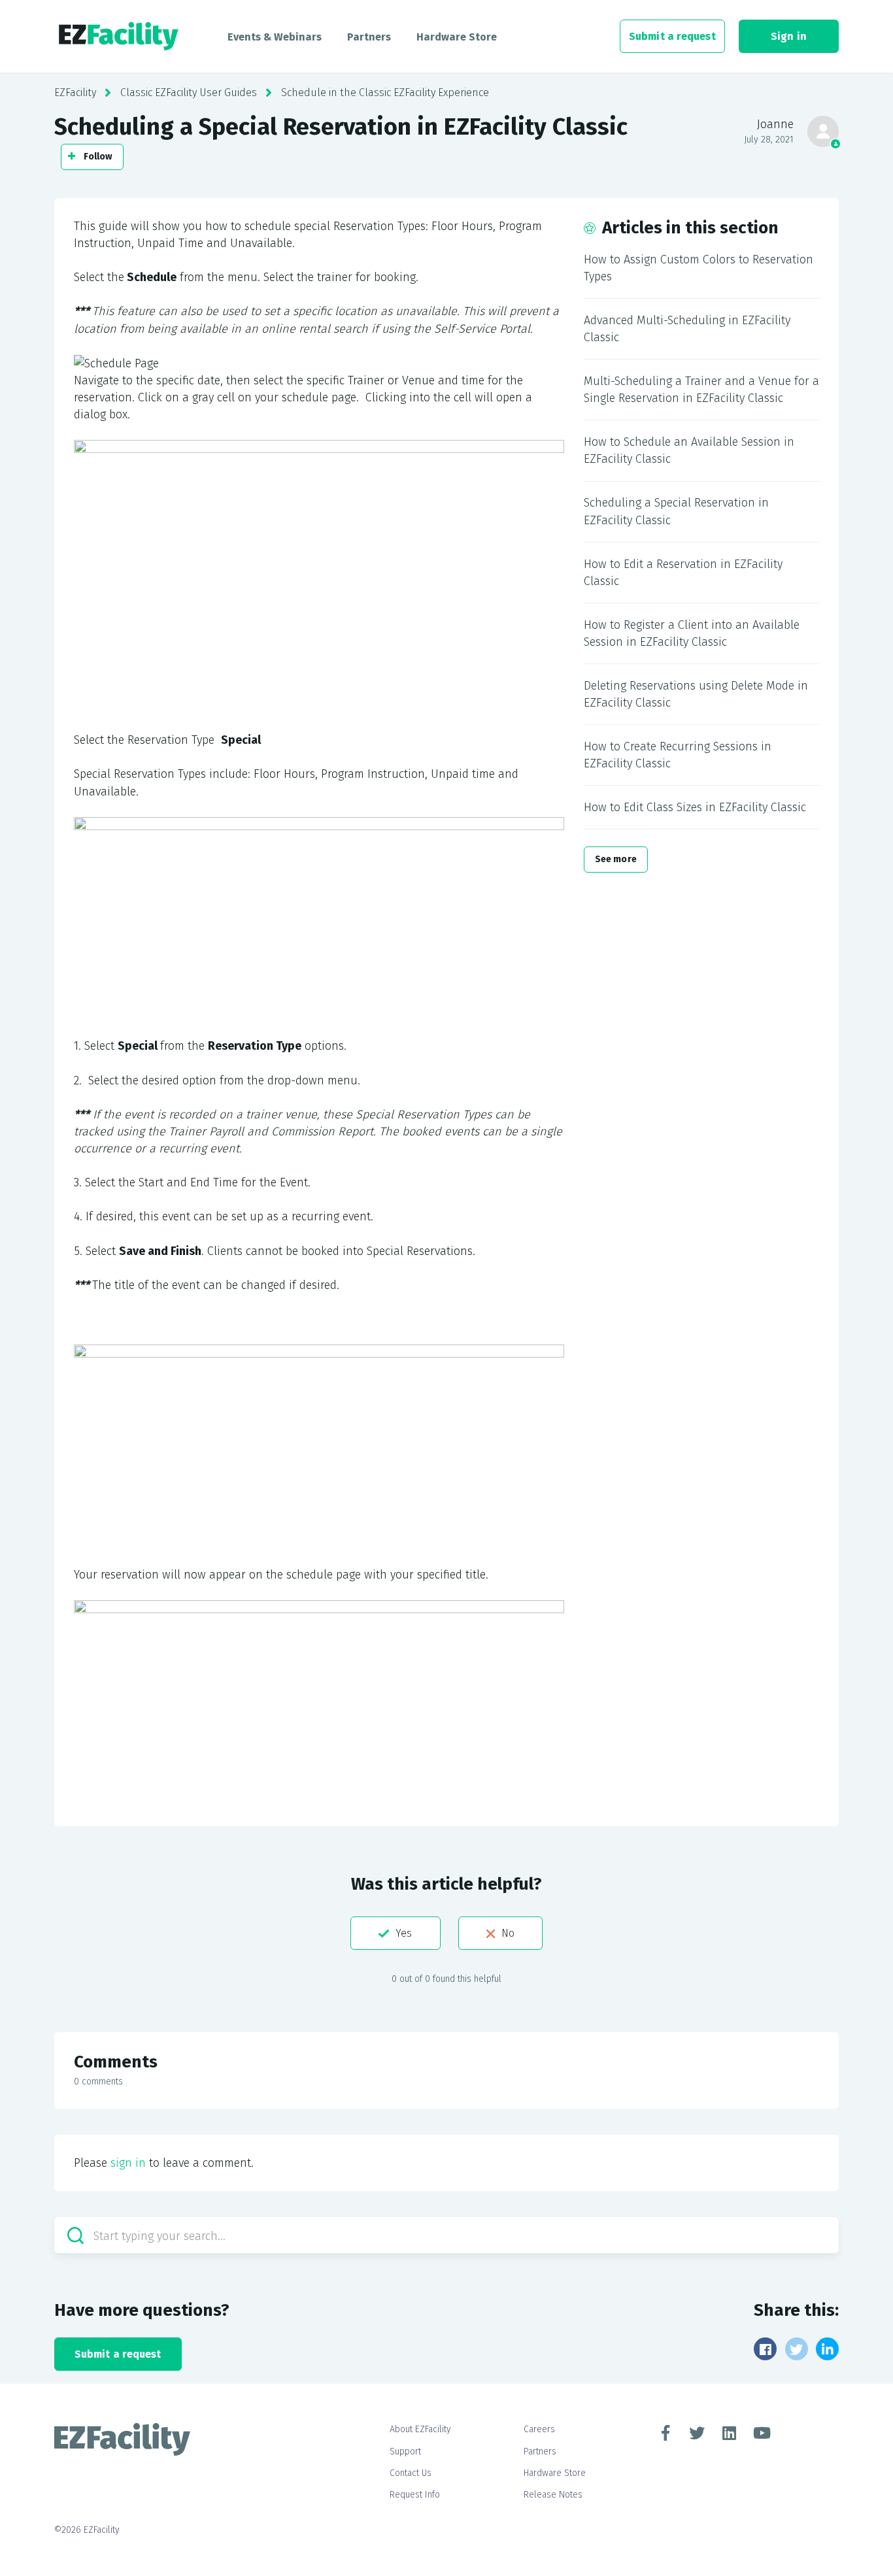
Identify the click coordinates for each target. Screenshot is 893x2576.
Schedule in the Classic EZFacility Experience (385, 92)
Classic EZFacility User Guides (189, 92)
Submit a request (672, 36)
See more (616, 859)
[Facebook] (765, 2349)
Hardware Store (457, 37)
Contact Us (411, 2473)
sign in (128, 2163)
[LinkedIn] (827, 2349)
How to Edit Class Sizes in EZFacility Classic (695, 807)
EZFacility (75, 92)
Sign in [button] (789, 36)
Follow (98, 157)
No (508, 1933)
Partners (369, 37)
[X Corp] (797, 2349)
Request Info (415, 2495)
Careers (539, 2429)
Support (405, 2451)
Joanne (775, 124)
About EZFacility (420, 2429)
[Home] (119, 37)
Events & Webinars (275, 37)
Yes (404, 1933)
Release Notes (553, 2495)
